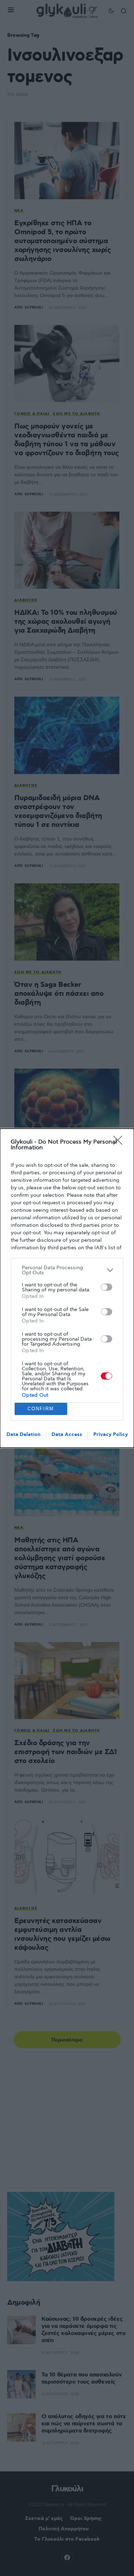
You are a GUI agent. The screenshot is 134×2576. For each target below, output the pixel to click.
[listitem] (67, 1270)
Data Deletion (23, 1435)
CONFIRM (41, 1409)
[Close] (120, 1143)
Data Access (67, 1435)
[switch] (106, 1287)
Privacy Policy (111, 1435)
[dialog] (67, 1288)
